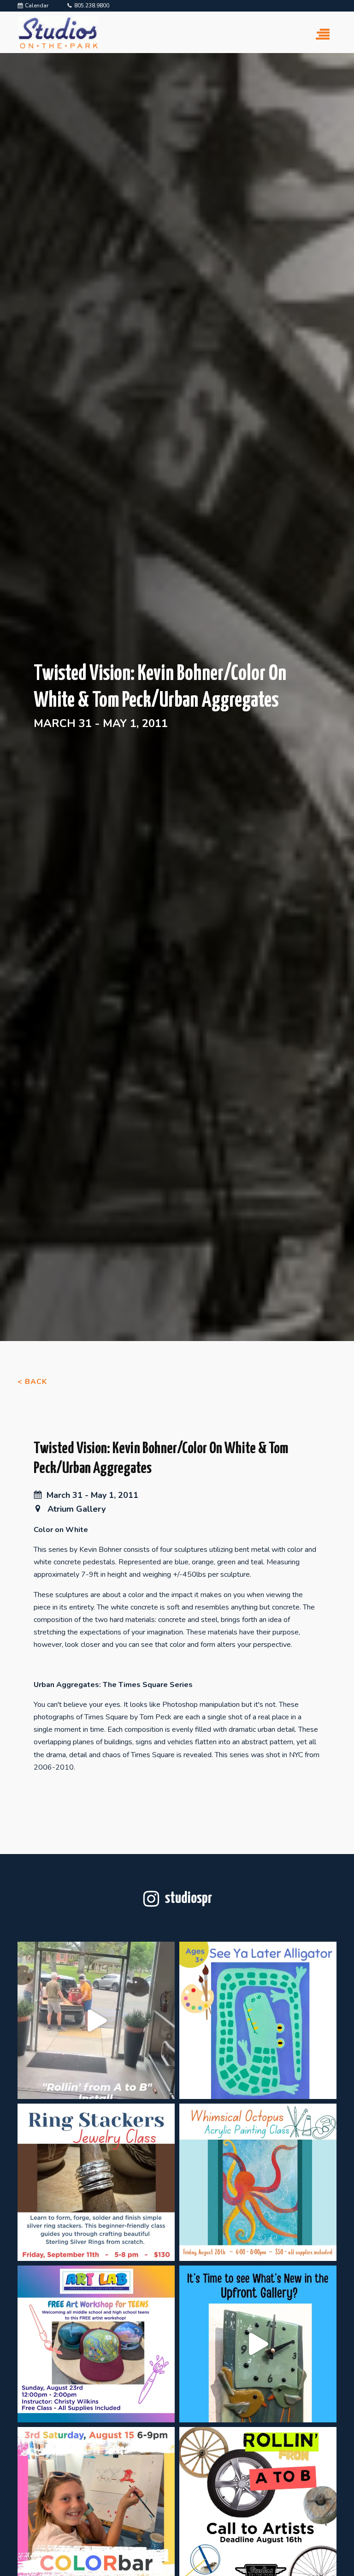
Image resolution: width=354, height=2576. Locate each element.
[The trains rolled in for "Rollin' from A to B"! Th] (96, 2020)
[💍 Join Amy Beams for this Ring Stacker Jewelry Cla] (96, 2182)
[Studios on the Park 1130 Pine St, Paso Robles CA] (258, 2344)
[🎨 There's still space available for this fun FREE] (96, 2344)
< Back (32, 1382)
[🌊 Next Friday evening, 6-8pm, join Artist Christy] (258, 2182)
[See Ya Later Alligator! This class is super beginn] (258, 2020)
